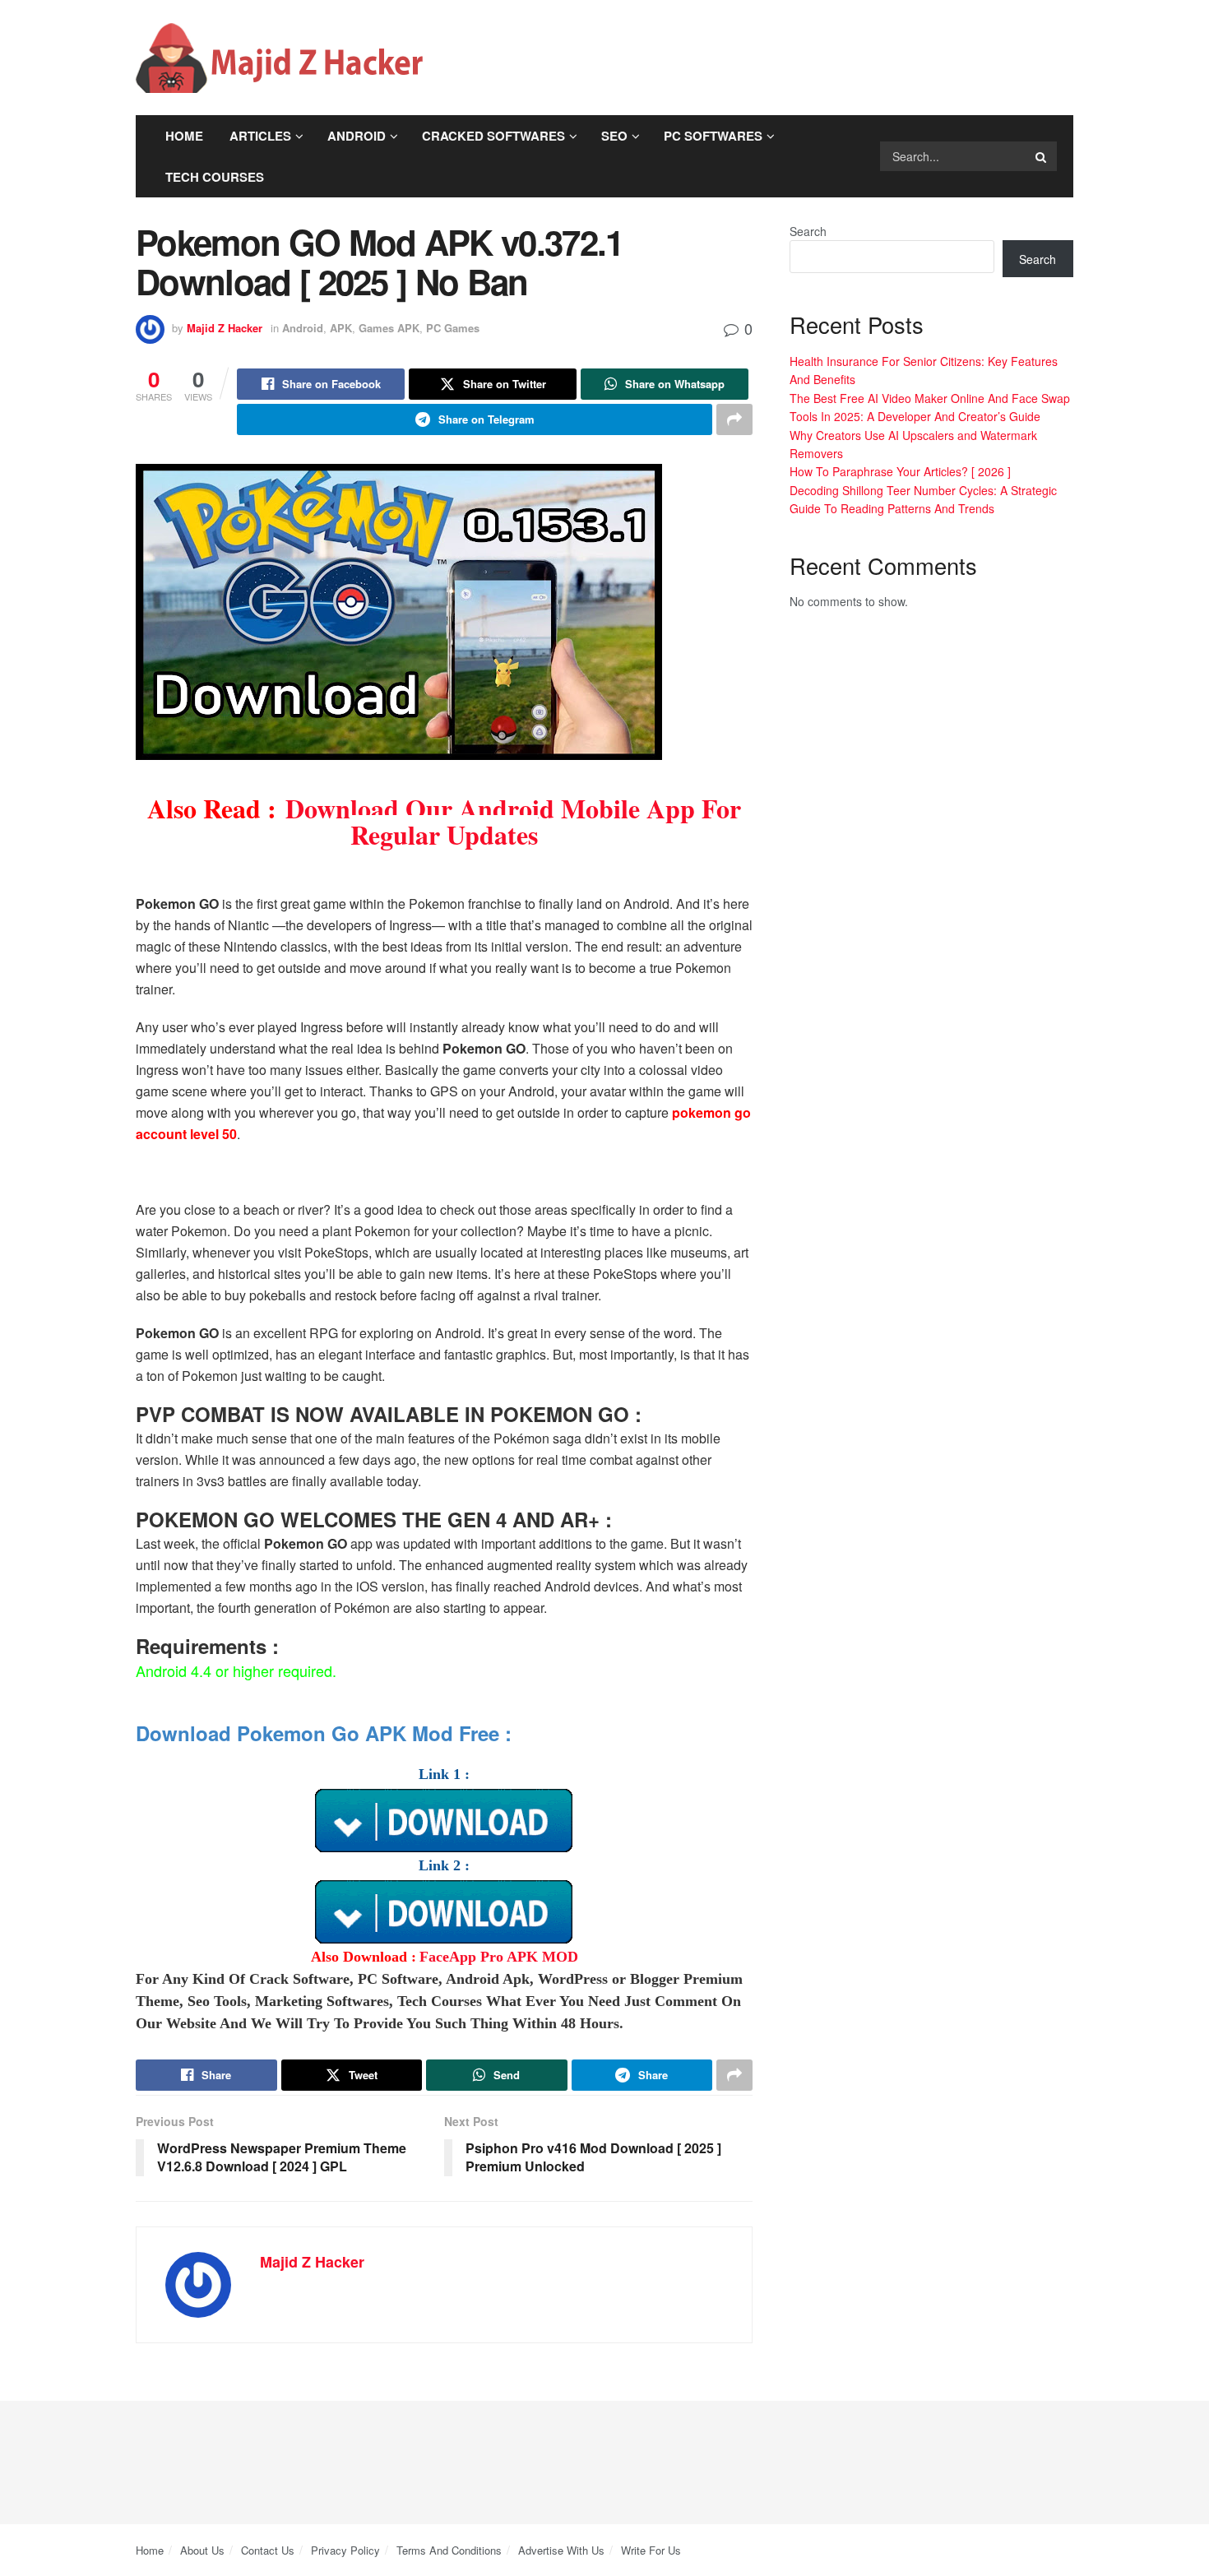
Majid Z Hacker (225, 328)
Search (808, 231)
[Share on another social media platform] (734, 419)
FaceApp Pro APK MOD (499, 1957)
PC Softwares (713, 136)
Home (184, 136)
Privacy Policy (345, 2550)
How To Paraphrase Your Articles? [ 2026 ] (900, 471)
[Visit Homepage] (280, 58)
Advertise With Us (561, 2550)
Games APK (389, 328)
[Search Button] (1042, 156)
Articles (260, 136)
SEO (614, 136)
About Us (202, 2550)
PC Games (453, 328)
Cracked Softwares (493, 136)
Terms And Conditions (449, 2550)
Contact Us (268, 2550)
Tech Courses (215, 177)
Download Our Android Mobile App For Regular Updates (513, 821)
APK (341, 328)
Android (357, 136)
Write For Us (651, 2550)
